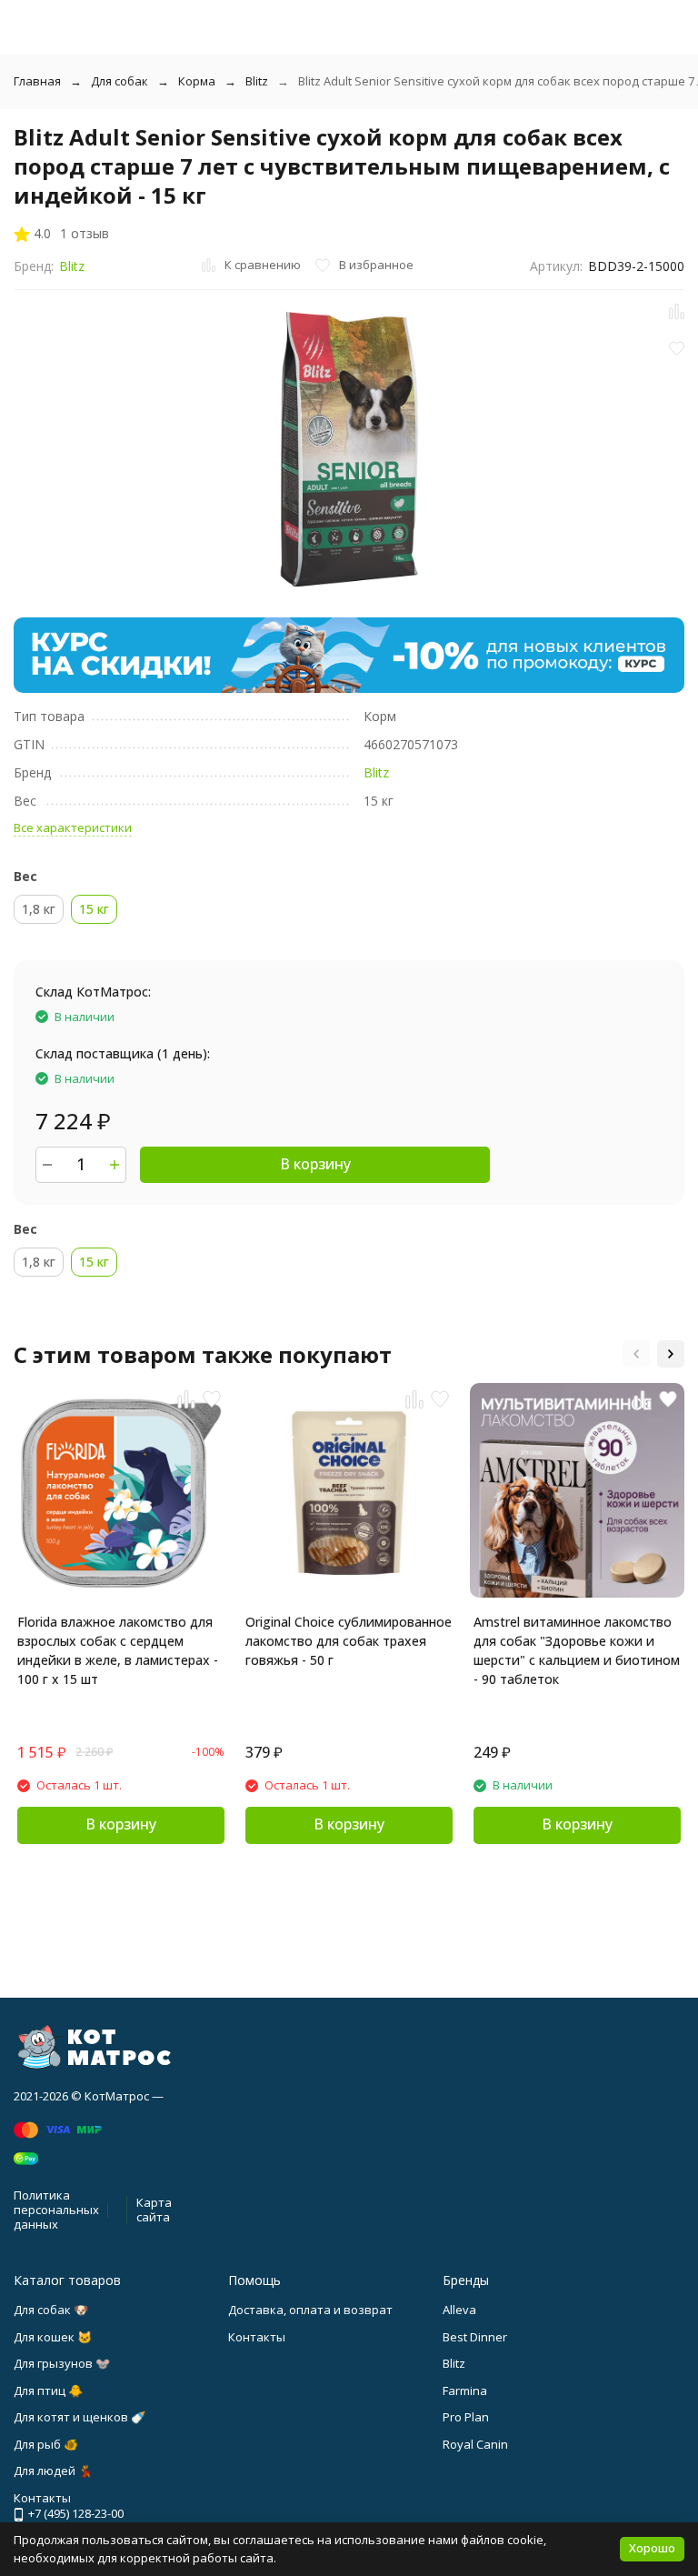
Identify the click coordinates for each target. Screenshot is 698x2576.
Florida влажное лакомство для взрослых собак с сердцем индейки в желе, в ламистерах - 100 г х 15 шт (118, 1650)
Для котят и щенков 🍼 (80, 2417)
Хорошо (652, 2548)
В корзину (315, 1164)
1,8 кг (39, 909)
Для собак (120, 81)
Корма (197, 81)
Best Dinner (475, 2337)
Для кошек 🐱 (53, 2337)
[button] (636, 1354)
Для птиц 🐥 (48, 2391)
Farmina (465, 2391)
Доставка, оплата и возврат (310, 2310)
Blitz (257, 81)
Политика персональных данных (56, 2209)
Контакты (257, 2337)
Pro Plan (466, 2417)
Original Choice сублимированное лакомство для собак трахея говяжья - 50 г (349, 1641)
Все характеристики (73, 827)
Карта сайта (154, 2210)
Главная (37, 81)
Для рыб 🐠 (46, 2444)
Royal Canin (475, 2444)
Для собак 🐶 (51, 2310)
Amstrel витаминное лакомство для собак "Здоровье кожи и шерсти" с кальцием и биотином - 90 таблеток (577, 1650)
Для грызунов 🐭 (62, 2363)
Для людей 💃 (53, 2471)
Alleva (459, 2310)
